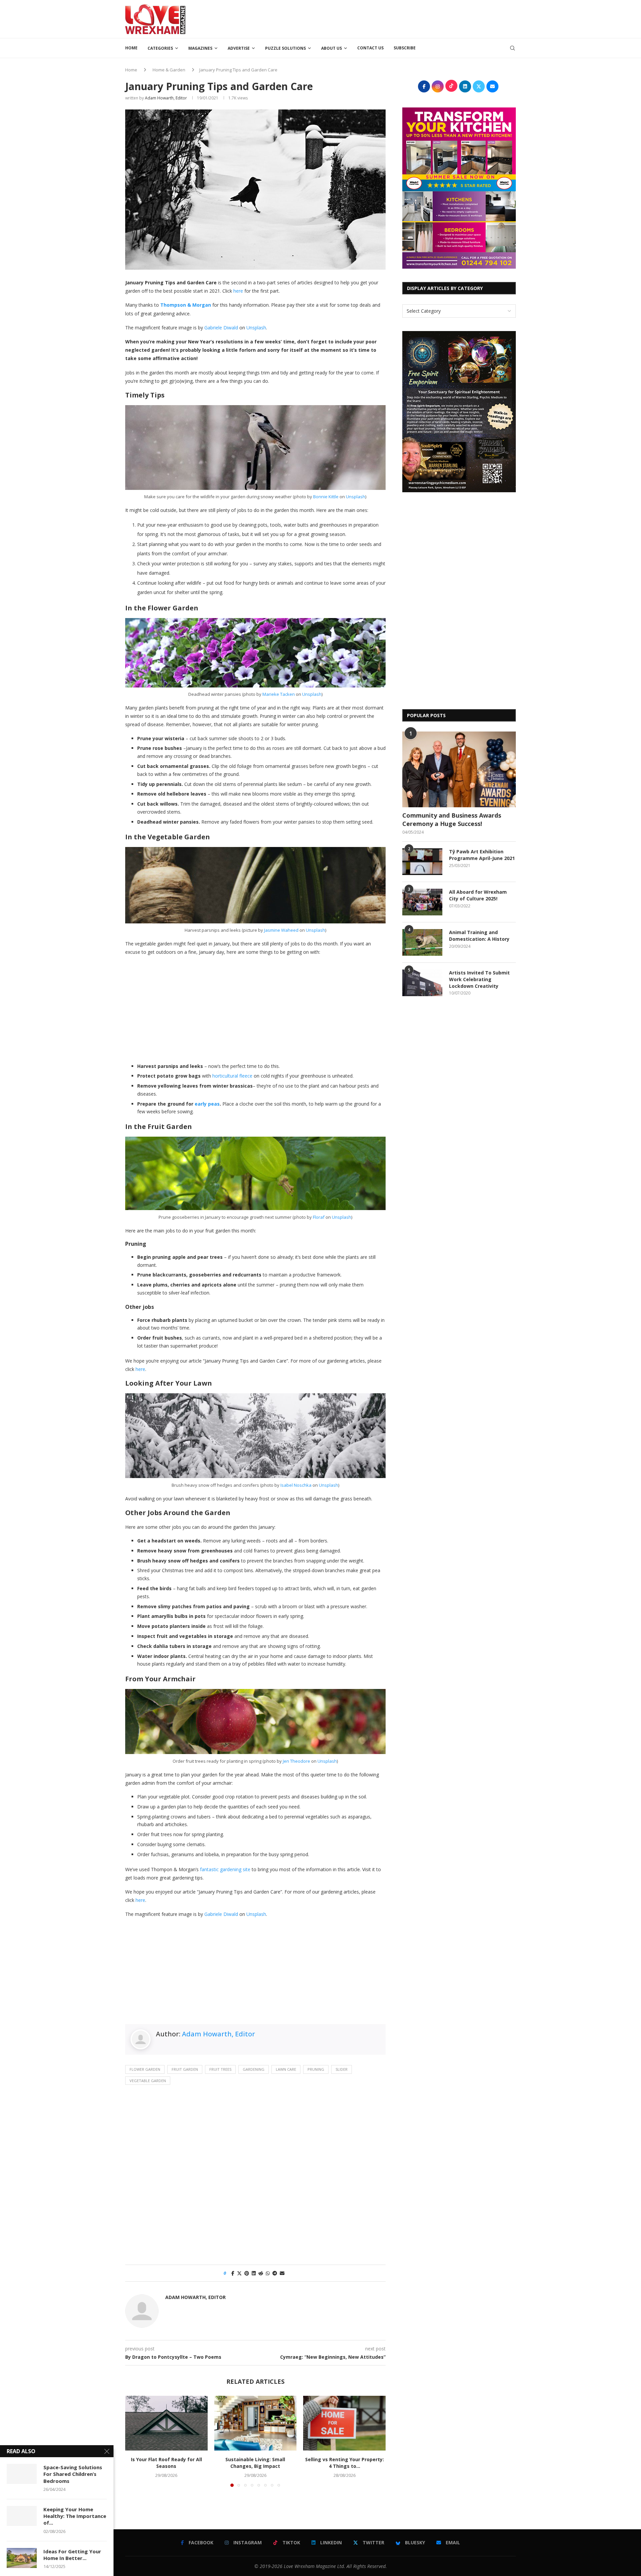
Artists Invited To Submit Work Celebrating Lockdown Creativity (479, 979)
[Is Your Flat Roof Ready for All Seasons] (166, 2423)
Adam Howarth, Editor (166, 98)
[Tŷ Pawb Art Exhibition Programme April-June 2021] (422, 862)
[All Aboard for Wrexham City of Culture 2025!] (422, 902)
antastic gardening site (226, 1869)
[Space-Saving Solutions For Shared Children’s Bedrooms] (22, 2474)
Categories (160, 48)
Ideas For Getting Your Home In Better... (72, 2555)
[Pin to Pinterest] (247, 2273)
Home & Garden (169, 70)
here (238, 291)
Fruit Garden (185, 2069)
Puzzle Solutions (285, 48)
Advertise (239, 48)
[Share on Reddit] (261, 2273)
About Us (332, 48)
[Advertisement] (394, 18)
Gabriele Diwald (221, 328)
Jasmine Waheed (281, 930)
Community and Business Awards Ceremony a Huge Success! (452, 819)
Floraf (319, 1217)
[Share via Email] (282, 2273)
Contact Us (370, 48)
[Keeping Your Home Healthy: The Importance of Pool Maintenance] (22, 2516)
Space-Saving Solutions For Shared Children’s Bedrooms (73, 2474)
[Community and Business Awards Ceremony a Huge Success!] (459, 769)
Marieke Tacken (279, 694)
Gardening (254, 2069)
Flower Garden (145, 2069)
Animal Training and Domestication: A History (479, 936)
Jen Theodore (296, 1761)
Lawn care (286, 2069)
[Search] (512, 48)
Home (131, 48)
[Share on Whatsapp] (268, 2273)
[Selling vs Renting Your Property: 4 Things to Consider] (344, 2423)
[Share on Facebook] (233, 2273)
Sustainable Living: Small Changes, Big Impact (255, 2463)
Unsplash (256, 328)
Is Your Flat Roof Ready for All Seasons (166, 2463)
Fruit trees (220, 2069)
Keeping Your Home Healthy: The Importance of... (75, 2516)
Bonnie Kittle (326, 497)
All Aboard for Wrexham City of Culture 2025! (478, 895)
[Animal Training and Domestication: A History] (422, 942)
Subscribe (405, 48)
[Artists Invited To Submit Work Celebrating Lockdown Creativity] (422, 983)
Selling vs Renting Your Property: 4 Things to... (345, 2463)
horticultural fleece (232, 1076)
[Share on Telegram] (275, 2273)
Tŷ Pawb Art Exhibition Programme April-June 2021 (482, 855)
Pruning (316, 2069)
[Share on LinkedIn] (254, 2273)
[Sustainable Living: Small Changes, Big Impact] (256, 2423)
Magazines (200, 48)
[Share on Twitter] (239, 2273)
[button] (134, 2441)
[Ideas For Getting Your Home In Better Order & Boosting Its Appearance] (22, 2558)
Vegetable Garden (148, 2081)
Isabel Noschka (296, 1485)
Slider (342, 2069)
